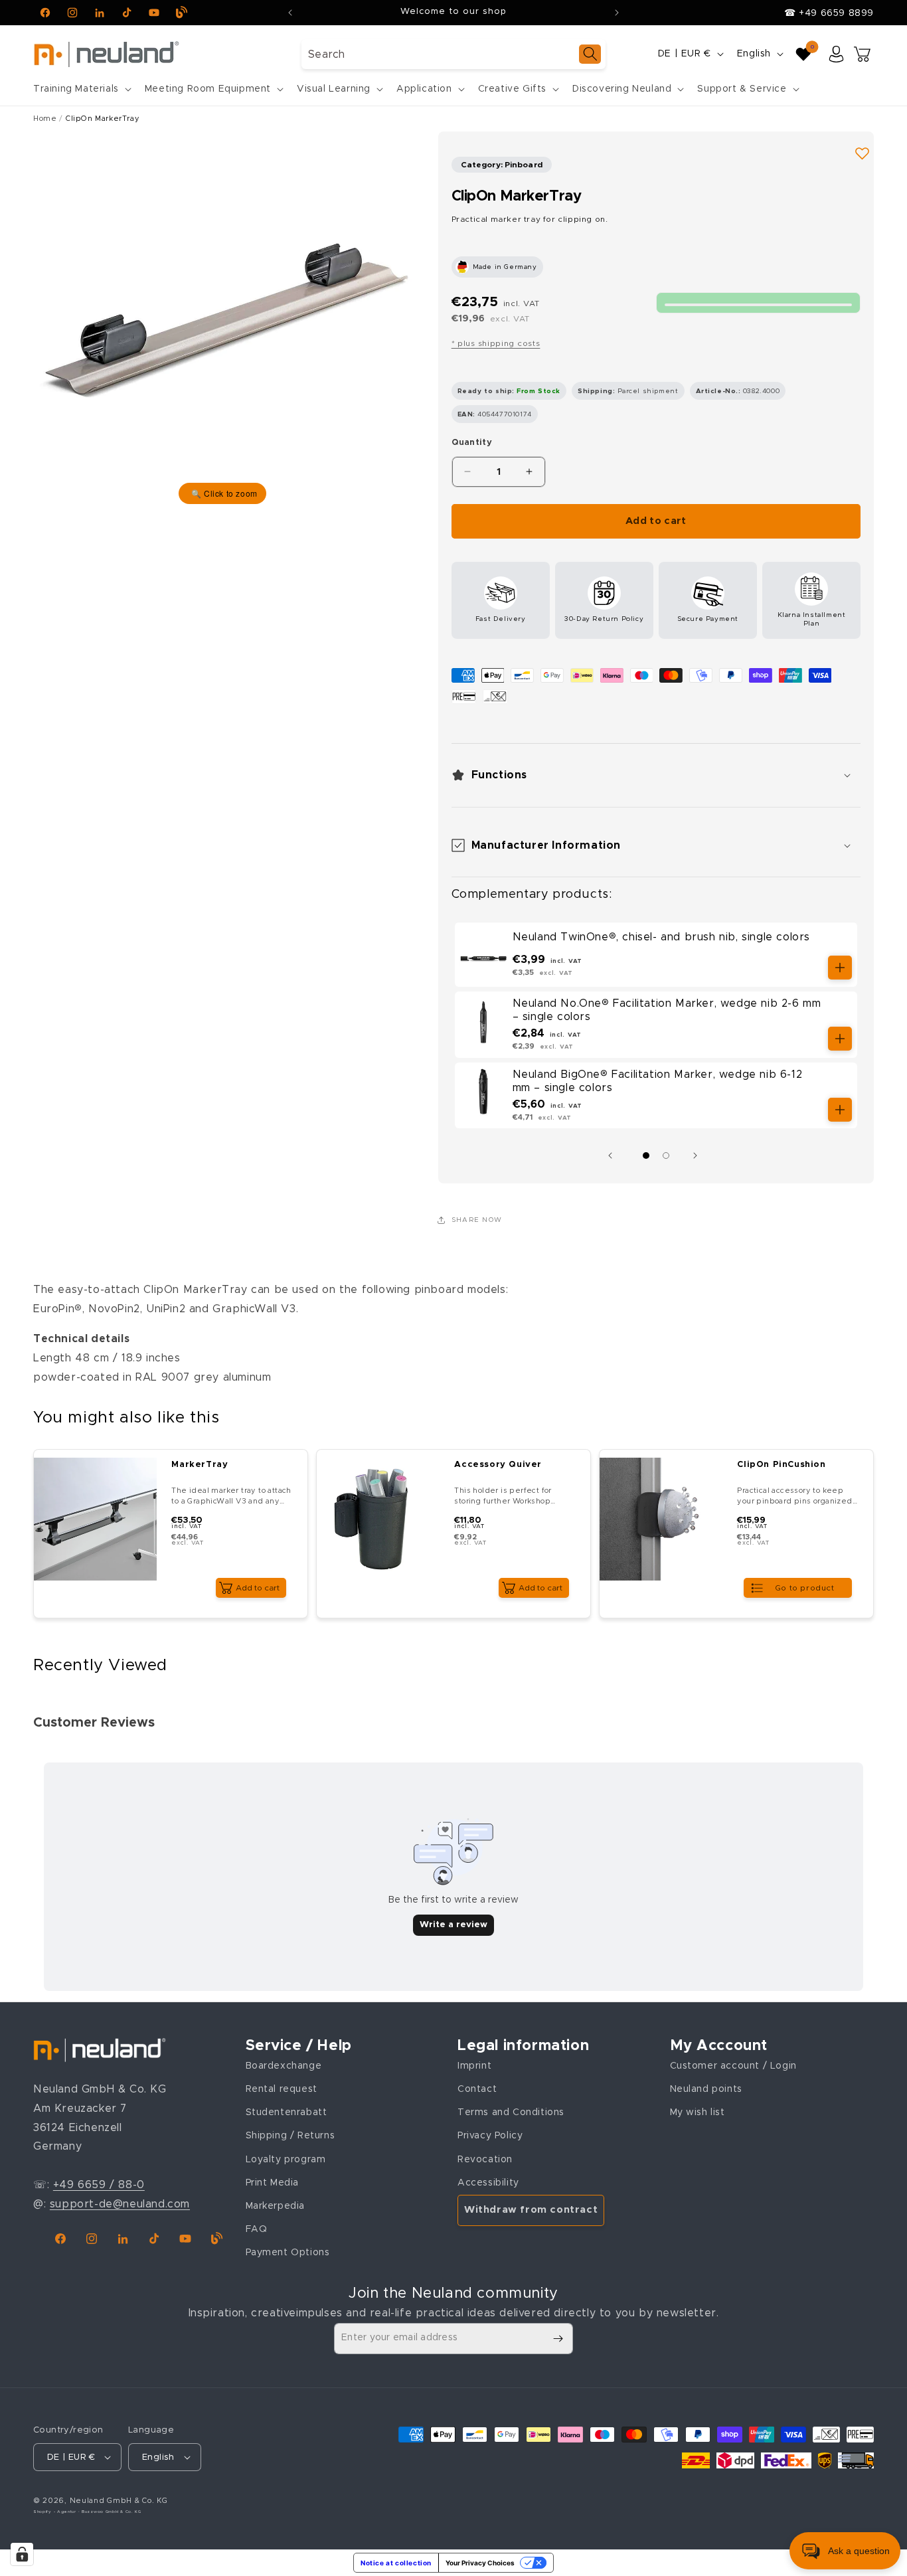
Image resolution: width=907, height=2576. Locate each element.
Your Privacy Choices (480, 2563)
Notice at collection (396, 2563)
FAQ (257, 2229)
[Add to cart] (840, 968)
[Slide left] (614, 1156)
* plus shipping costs (496, 343)
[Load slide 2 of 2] (666, 1156)
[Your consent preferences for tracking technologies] (22, 2554)
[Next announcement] (617, 13)
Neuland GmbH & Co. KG (119, 2501)
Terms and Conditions (511, 2112)
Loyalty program (286, 2160)
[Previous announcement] (290, 13)
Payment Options (288, 2253)
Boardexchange (284, 2066)
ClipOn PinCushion (781, 1465)
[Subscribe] (558, 2339)
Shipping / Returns (290, 2136)
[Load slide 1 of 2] (646, 1156)
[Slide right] (699, 1156)
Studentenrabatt (287, 2112)
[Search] (590, 54)
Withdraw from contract (531, 2210)
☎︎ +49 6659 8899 (829, 13)
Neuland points (706, 2089)
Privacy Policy (490, 2136)
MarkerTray (200, 1465)
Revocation (485, 2160)
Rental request (282, 2089)
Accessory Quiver (498, 1465)
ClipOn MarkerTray (103, 119)
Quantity (472, 443)
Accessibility (488, 2183)
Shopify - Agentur (56, 2512)
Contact (477, 2089)
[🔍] (222, 320)
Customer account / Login (733, 2066)
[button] (81, 89)
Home (45, 119)
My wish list (698, 2112)
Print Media (273, 2183)
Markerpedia (276, 2206)
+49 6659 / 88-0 (99, 2185)
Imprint (474, 2066)
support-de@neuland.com (120, 2204)
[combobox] (453, 54)
